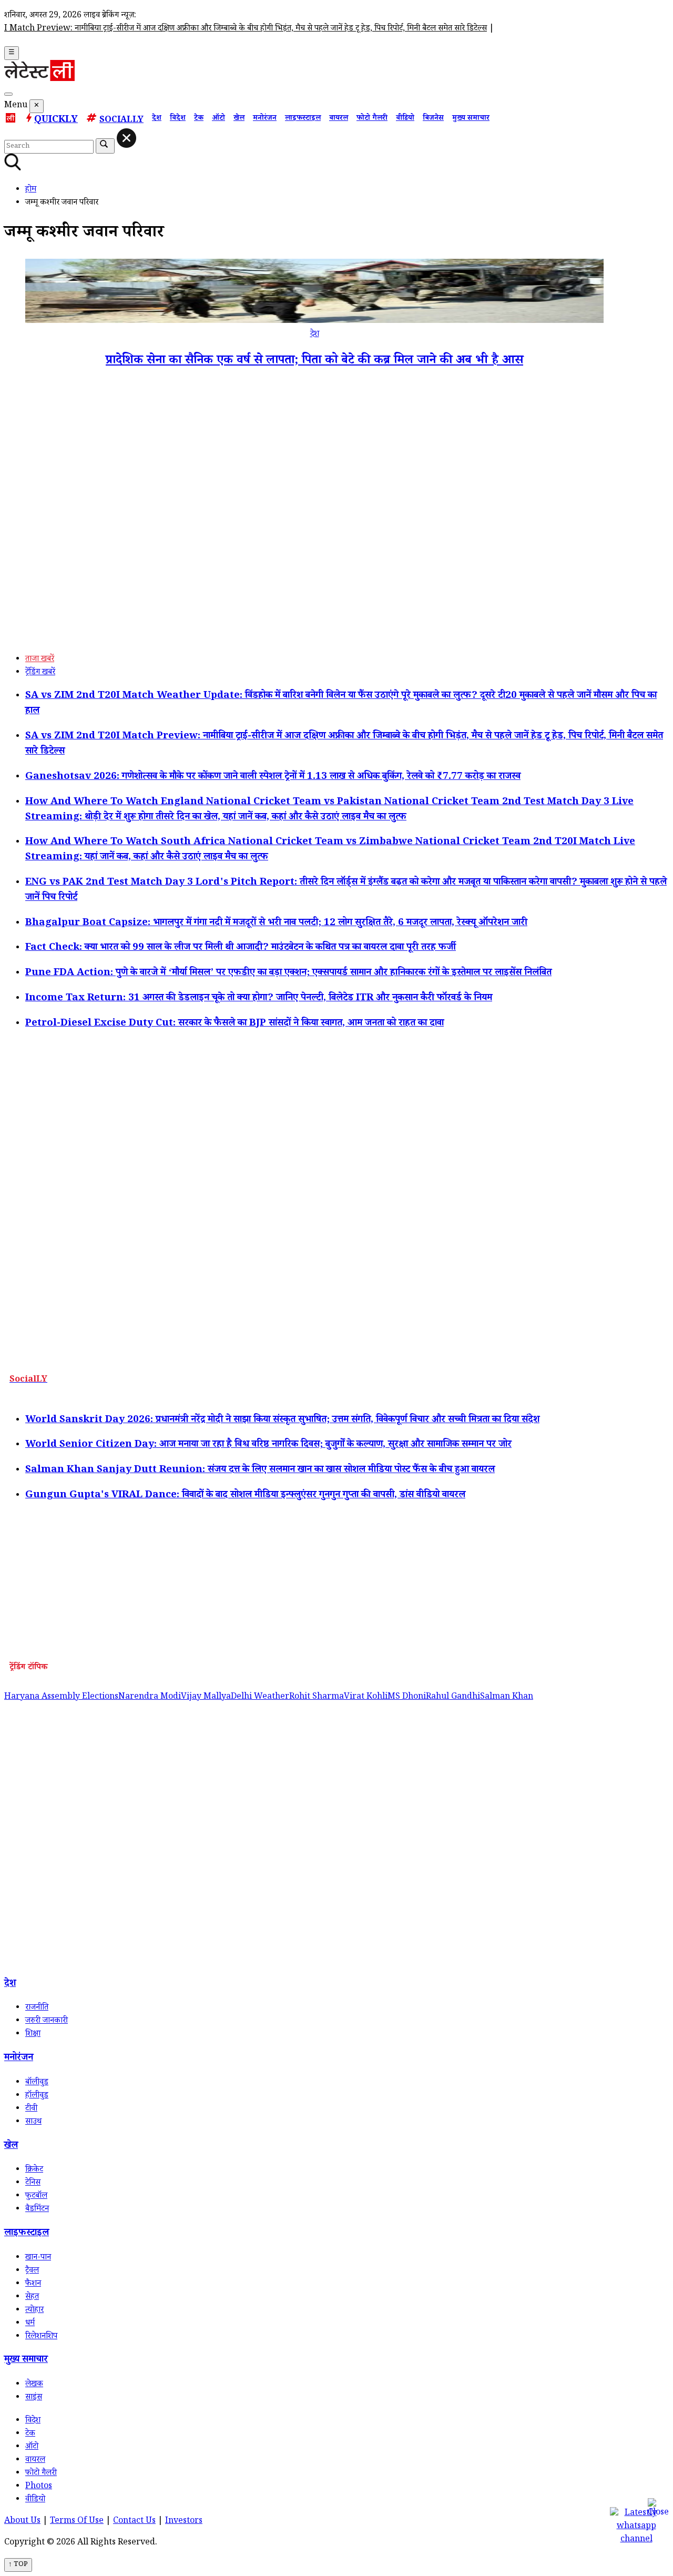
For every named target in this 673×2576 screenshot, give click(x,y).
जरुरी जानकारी (47, 2021)
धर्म (30, 2324)
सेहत (32, 2298)
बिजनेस (433, 119)
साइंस (34, 2398)
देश (157, 119)
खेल (239, 119)
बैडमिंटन (37, 2210)
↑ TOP (18, 2565)
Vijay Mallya (206, 1697)
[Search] (8, 94)
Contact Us (134, 2522)
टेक (199, 119)
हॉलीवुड (37, 2096)
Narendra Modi (150, 1697)
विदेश (178, 119)
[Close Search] (126, 138)
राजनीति (37, 2008)
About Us (22, 2522)
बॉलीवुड (37, 2083)
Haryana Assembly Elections (61, 1697)
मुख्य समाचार (471, 119)
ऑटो (218, 119)
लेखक (34, 2385)
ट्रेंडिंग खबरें (40, 673)
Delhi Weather (260, 1697)
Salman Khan (507, 1697)
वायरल (339, 119)
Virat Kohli (366, 1697)
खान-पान (38, 2258)
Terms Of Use (77, 2522)
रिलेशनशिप (41, 2337)
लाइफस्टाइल (303, 119)
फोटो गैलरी (372, 119)
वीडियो (405, 119)
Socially (121, 121)
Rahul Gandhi (453, 1697)
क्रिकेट (34, 2170)
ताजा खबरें (40, 660)
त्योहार (34, 2311)
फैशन (33, 2284)
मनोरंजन (265, 119)
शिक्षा (33, 2035)
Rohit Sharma (317, 1697)
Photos (39, 2487)
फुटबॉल (36, 2197)
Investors (184, 2522)
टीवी (31, 2109)
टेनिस (33, 2183)
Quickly (56, 120)
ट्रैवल (32, 2271)
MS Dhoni (407, 1697)
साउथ (33, 2122)
